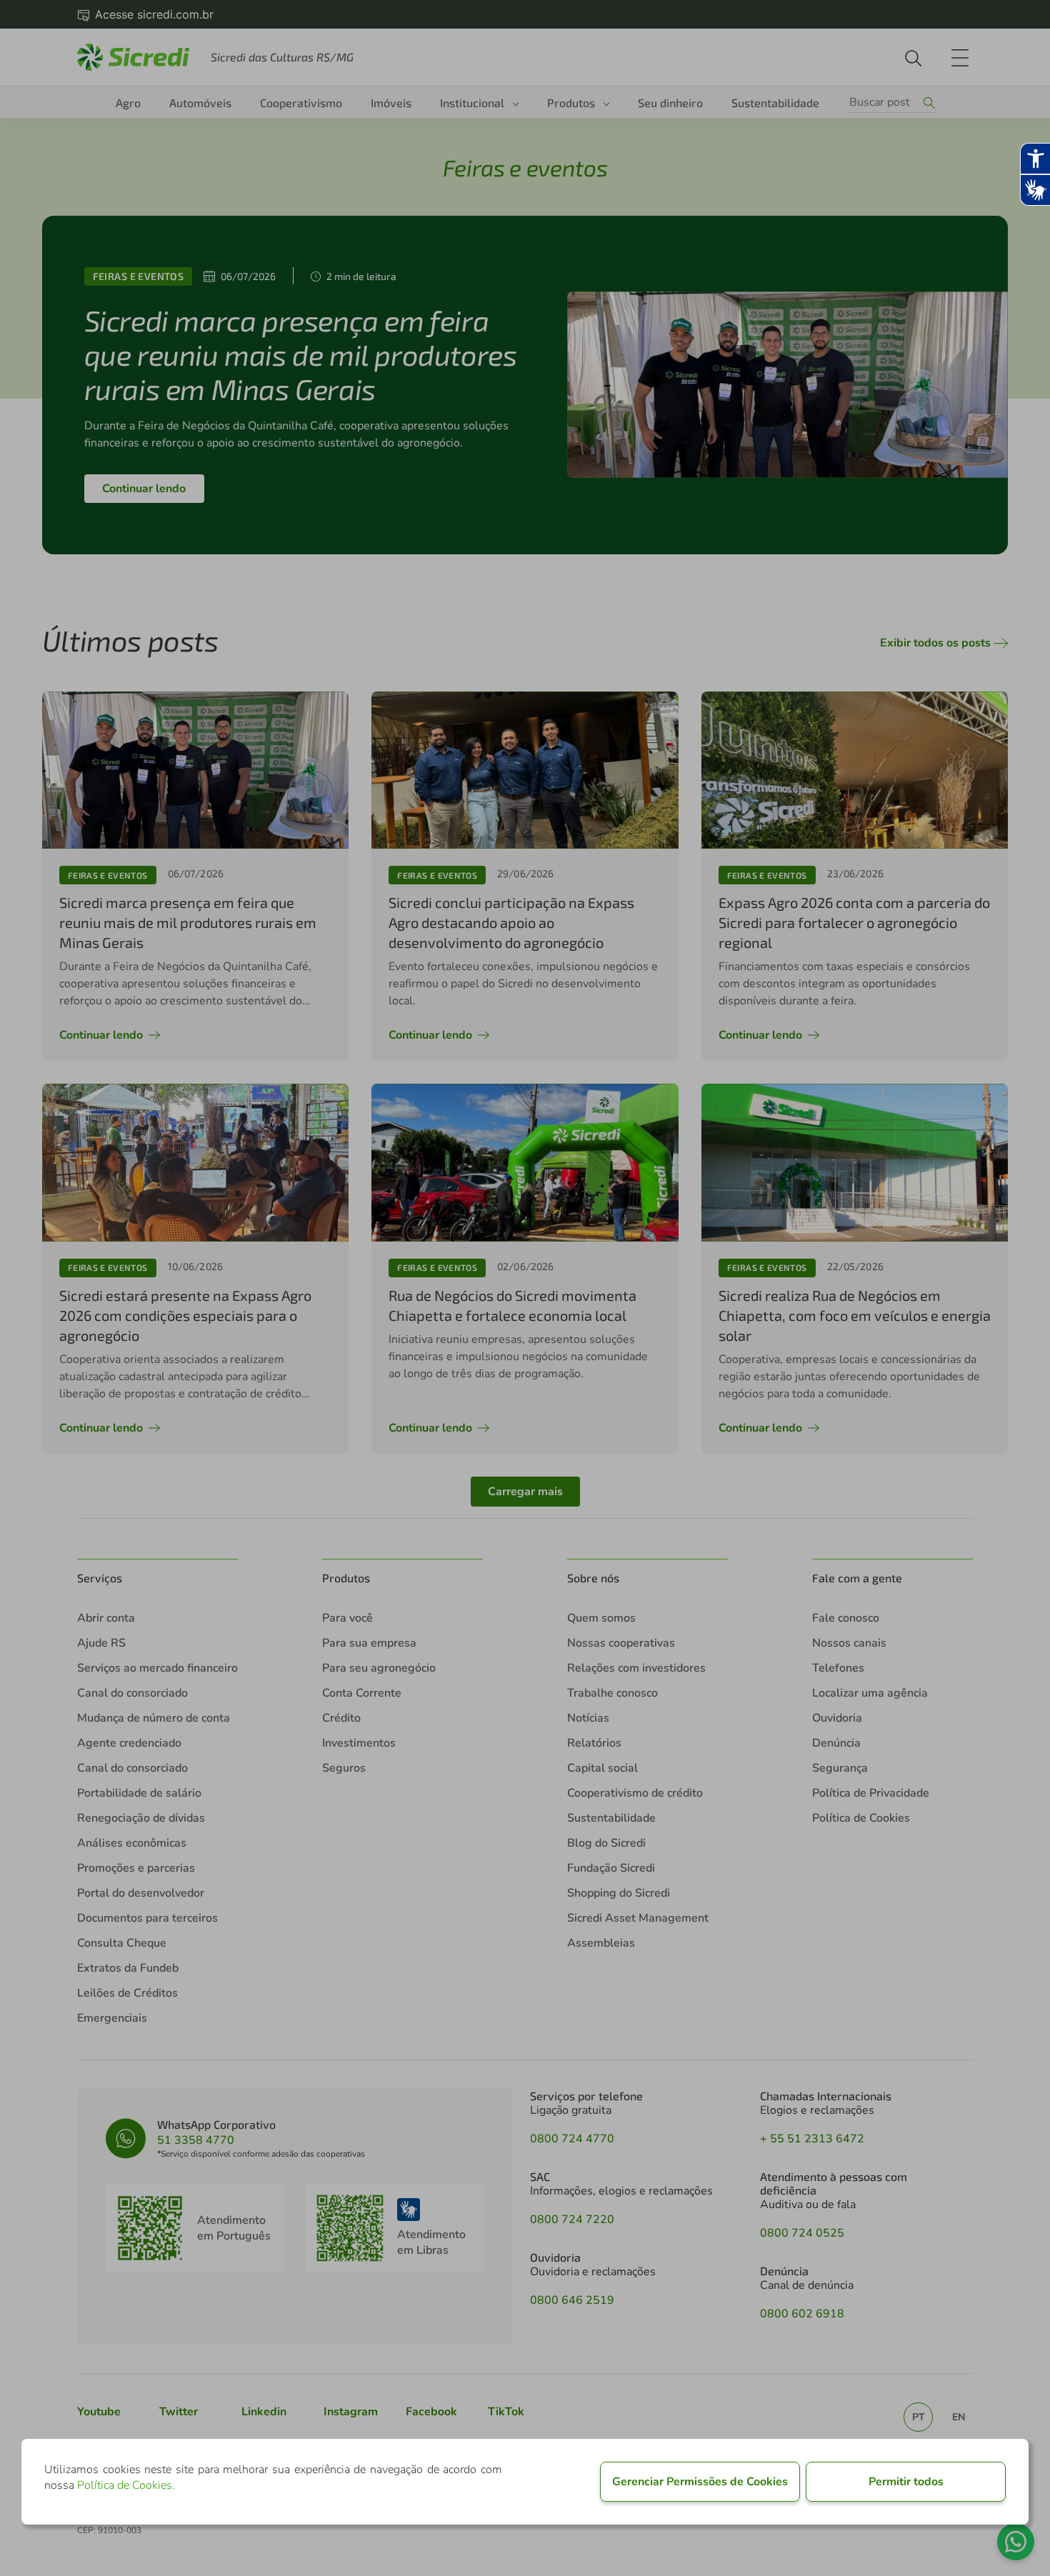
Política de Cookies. (126, 2485)
